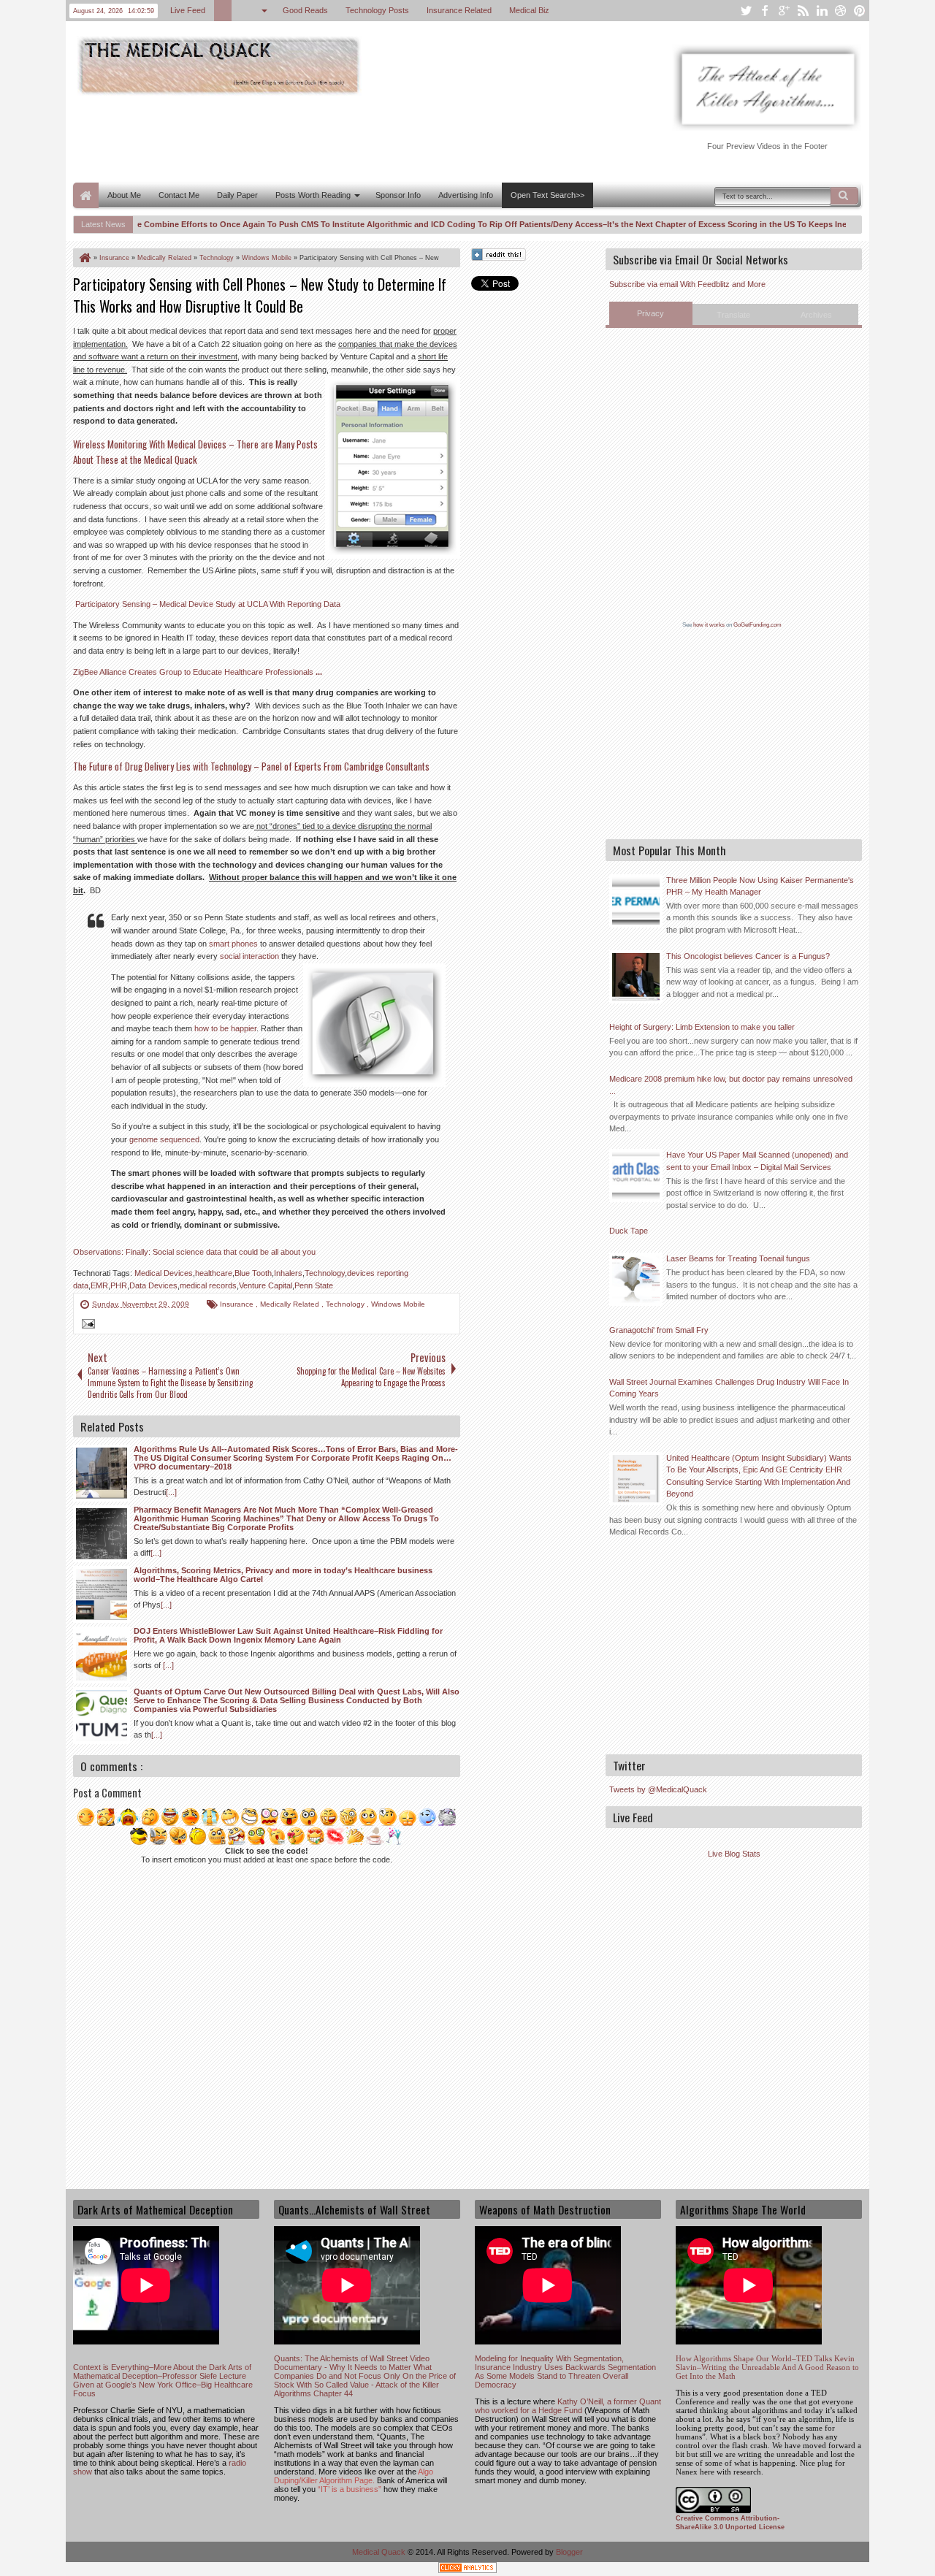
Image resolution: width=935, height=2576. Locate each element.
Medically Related (291, 1304)
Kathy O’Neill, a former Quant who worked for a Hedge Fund (568, 2406)
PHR (119, 1285)
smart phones (233, 944)
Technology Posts (377, 10)
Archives (816, 315)
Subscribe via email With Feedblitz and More (687, 284)
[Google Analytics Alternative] (467, 2570)
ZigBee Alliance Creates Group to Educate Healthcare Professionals (198, 672)
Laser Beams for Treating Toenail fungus (738, 1258)
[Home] (84, 258)
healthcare (214, 1273)
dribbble (841, 11)
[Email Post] (86, 1326)
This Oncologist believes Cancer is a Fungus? (748, 956)
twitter (746, 11)
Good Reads (305, 10)
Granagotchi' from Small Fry (659, 1330)
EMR (99, 1285)
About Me (124, 195)
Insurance (238, 1304)
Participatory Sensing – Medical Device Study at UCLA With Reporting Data (208, 604)
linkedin (822, 11)
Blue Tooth (253, 1273)
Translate (733, 315)
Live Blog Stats (734, 1854)
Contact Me (179, 195)
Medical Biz (529, 10)
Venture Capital (266, 1285)
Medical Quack (380, 2552)
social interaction (249, 956)
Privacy (650, 313)
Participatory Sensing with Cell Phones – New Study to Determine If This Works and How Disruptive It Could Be (260, 295)
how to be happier (225, 1028)
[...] (171, 1492)
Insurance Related (459, 10)
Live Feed (188, 10)
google (784, 11)
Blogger (569, 2552)
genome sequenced (164, 1139)
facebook (765, 11)
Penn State (314, 1285)
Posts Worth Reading (313, 195)
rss (803, 11)
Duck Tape (629, 1231)
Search (844, 196)
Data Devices (153, 1285)
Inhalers (288, 1273)
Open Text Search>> (547, 195)
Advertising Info (466, 195)
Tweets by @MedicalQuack (658, 1789)
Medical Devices (164, 1273)
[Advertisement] (339, 137)
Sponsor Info (398, 195)
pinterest (860, 11)
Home (86, 195)
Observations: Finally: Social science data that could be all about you (194, 1252)
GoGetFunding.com (757, 625)
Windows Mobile (398, 1304)
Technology (325, 1273)
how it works (709, 625)
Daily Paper (237, 195)
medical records (208, 1285)
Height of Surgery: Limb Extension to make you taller (702, 1027)
